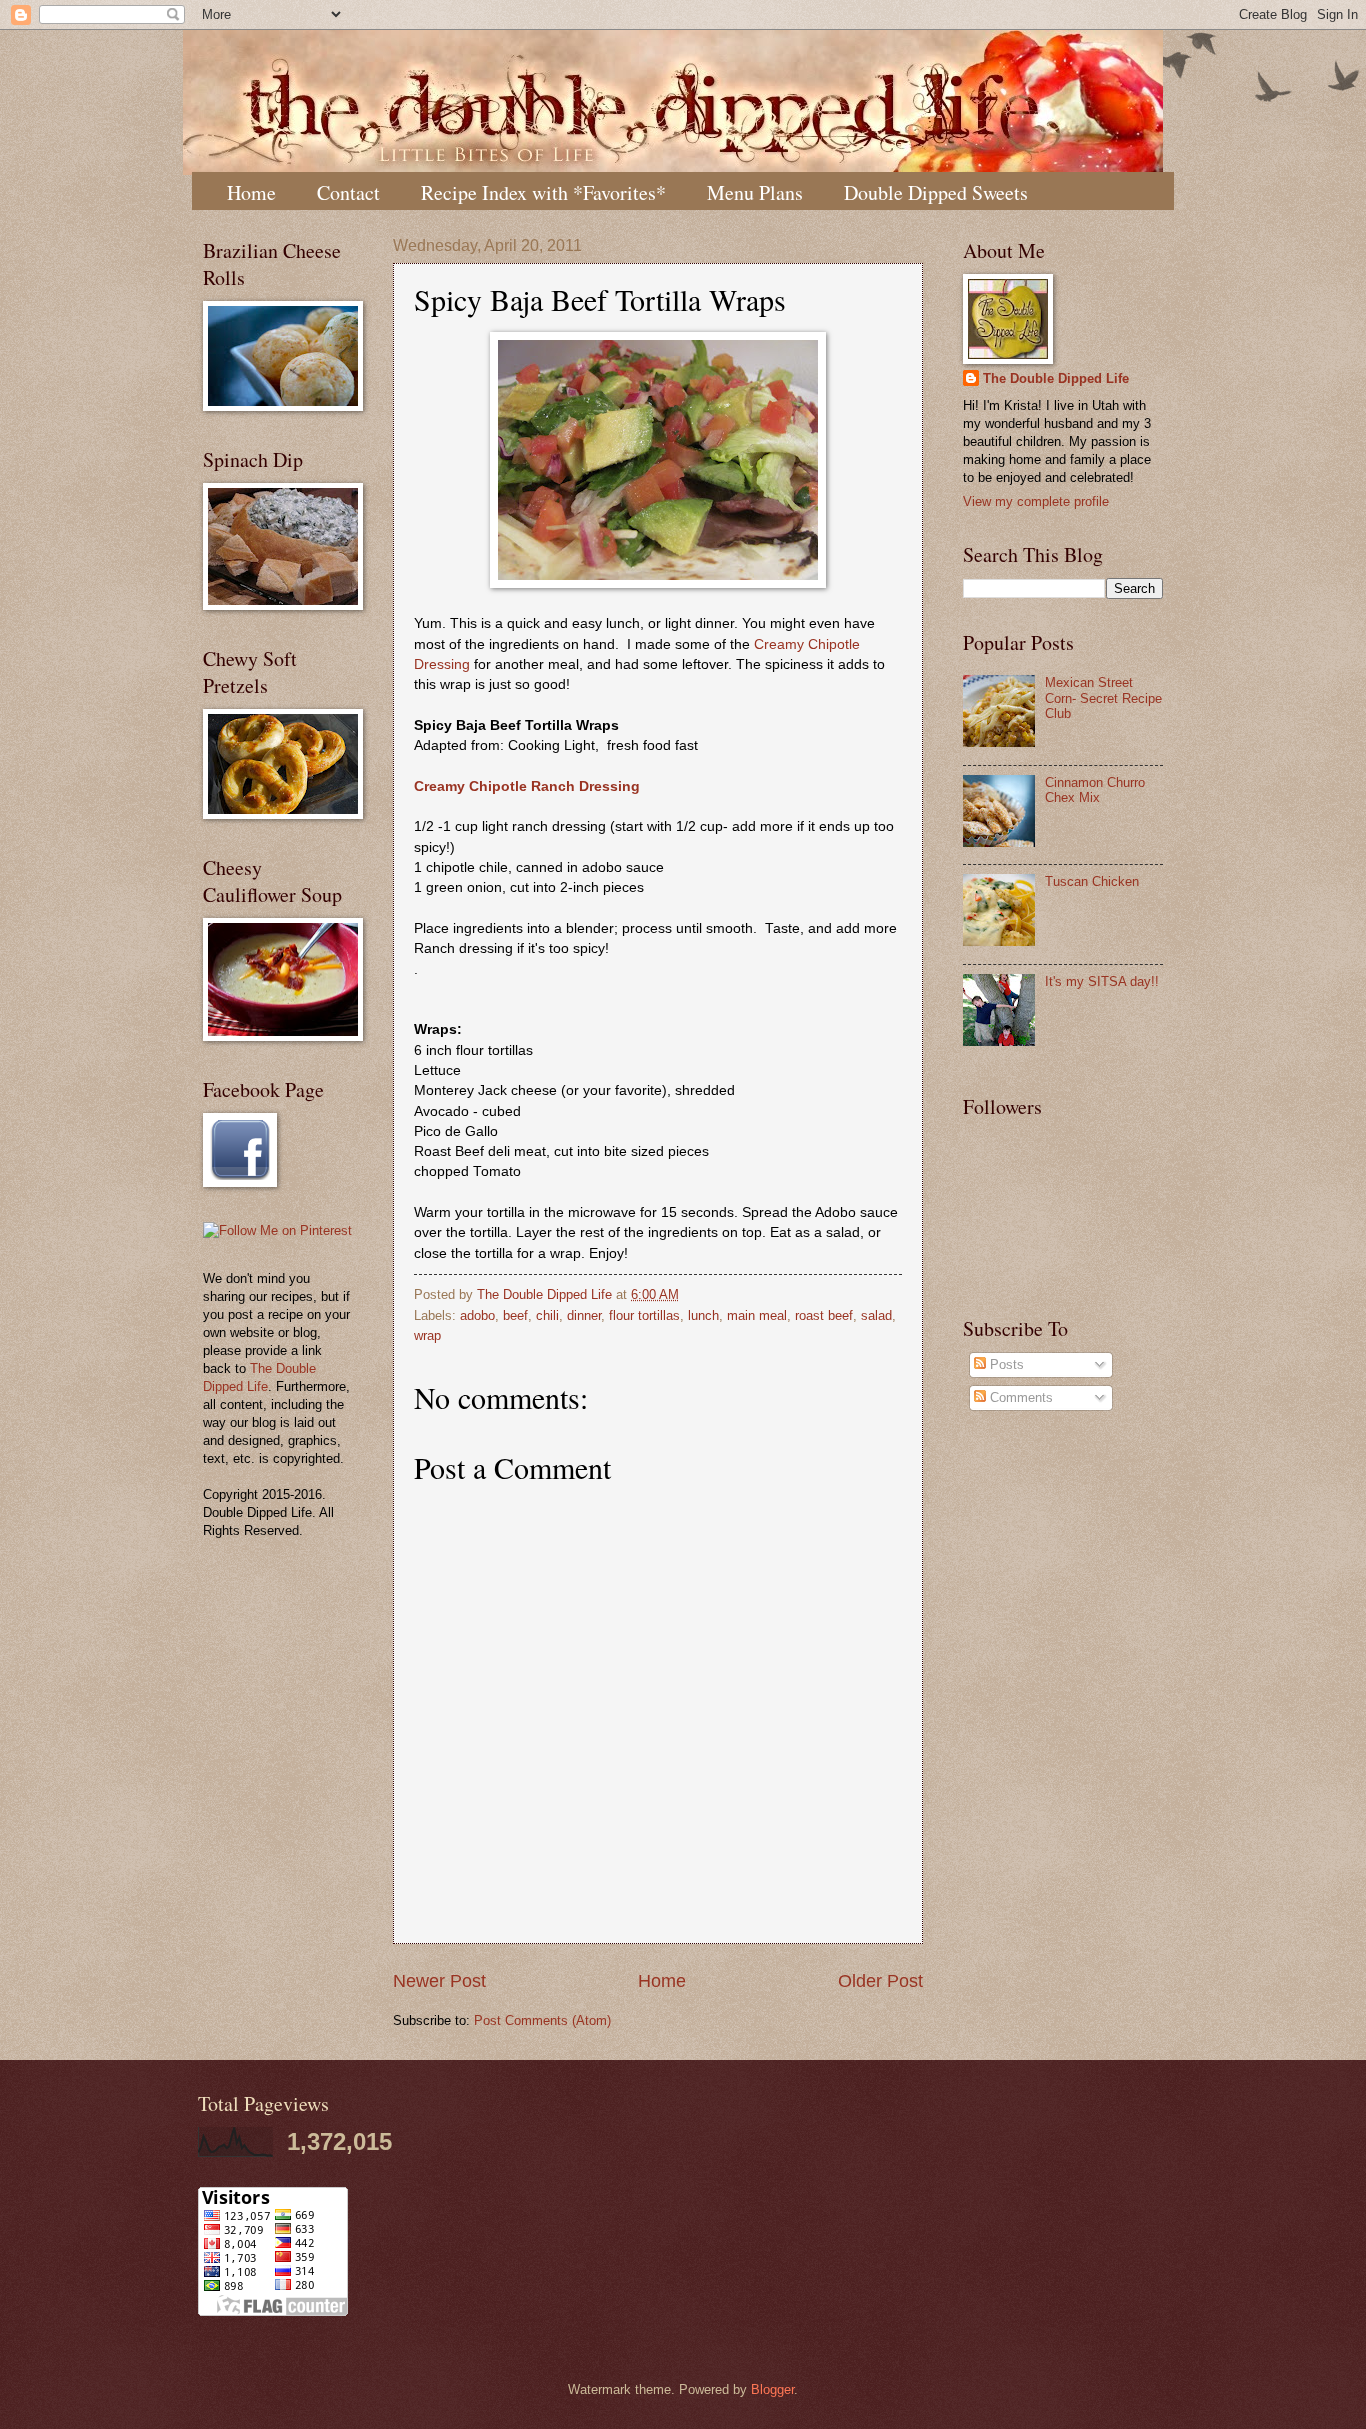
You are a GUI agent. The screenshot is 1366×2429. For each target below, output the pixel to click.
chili (547, 1315)
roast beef (824, 1315)
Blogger (772, 2389)
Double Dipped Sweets (936, 192)
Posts (1005, 1364)
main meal (757, 1315)
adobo (477, 1315)
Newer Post (439, 1981)
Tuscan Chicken (1092, 881)
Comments (1019, 1397)
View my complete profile (1036, 501)
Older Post (880, 1981)
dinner (584, 1315)
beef (515, 1315)
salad (876, 1315)
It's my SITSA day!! (1102, 981)
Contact (348, 192)
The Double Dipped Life (1056, 378)
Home (251, 192)
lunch (703, 1315)
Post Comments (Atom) (542, 2020)
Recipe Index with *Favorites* (543, 192)
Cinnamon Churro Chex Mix (1095, 790)
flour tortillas (644, 1315)
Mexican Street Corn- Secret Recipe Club (1103, 698)
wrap (427, 1335)
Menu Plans (755, 192)
